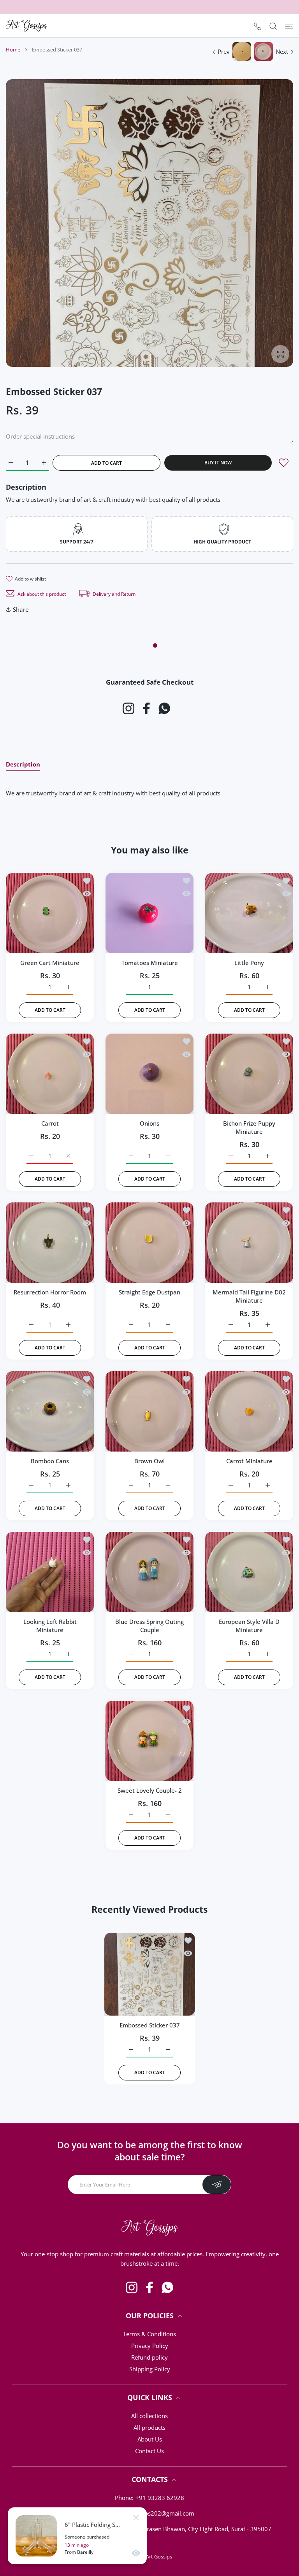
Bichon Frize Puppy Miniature (249, 1127)
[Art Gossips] (26, 26)
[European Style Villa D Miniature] (249, 1572)
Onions (149, 1123)
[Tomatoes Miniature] (149, 913)
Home (13, 50)
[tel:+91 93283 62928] (258, 26)
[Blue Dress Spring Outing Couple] (149, 1572)
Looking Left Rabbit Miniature (50, 1626)
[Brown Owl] (149, 1411)
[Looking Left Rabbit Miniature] (50, 1572)
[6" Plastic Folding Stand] (36, 2536)
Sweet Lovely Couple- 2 (150, 1790)
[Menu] (289, 26)
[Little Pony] (249, 913)
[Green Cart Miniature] (50, 913)
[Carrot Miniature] (249, 1411)
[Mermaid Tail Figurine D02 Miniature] (249, 1243)
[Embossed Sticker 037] (150, 1974)
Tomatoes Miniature (150, 963)
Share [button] (21, 609)
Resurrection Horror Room (50, 1292)
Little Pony (249, 963)
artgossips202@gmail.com (159, 2513)
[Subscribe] (217, 2185)
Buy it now (218, 463)
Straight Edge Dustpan (149, 1292)
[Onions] (149, 1074)
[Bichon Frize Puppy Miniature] (249, 1074)
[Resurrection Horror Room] (50, 1243)
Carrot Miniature (249, 1461)
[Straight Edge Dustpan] (149, 1243)
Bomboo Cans (50, 1461)
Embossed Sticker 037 (150, 2025)
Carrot (50, 1123)
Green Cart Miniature (50, 963)
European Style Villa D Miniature (249, 1626)
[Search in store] (273, 26)
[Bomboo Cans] (50, 1411)
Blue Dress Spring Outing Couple (149, 1626)
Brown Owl (149, 1461)
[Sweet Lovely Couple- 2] (149, 1741)
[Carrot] (50, 1074)
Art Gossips (159, 2557)
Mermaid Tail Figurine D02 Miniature (249, 1296)
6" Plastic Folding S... (92, 2525)
